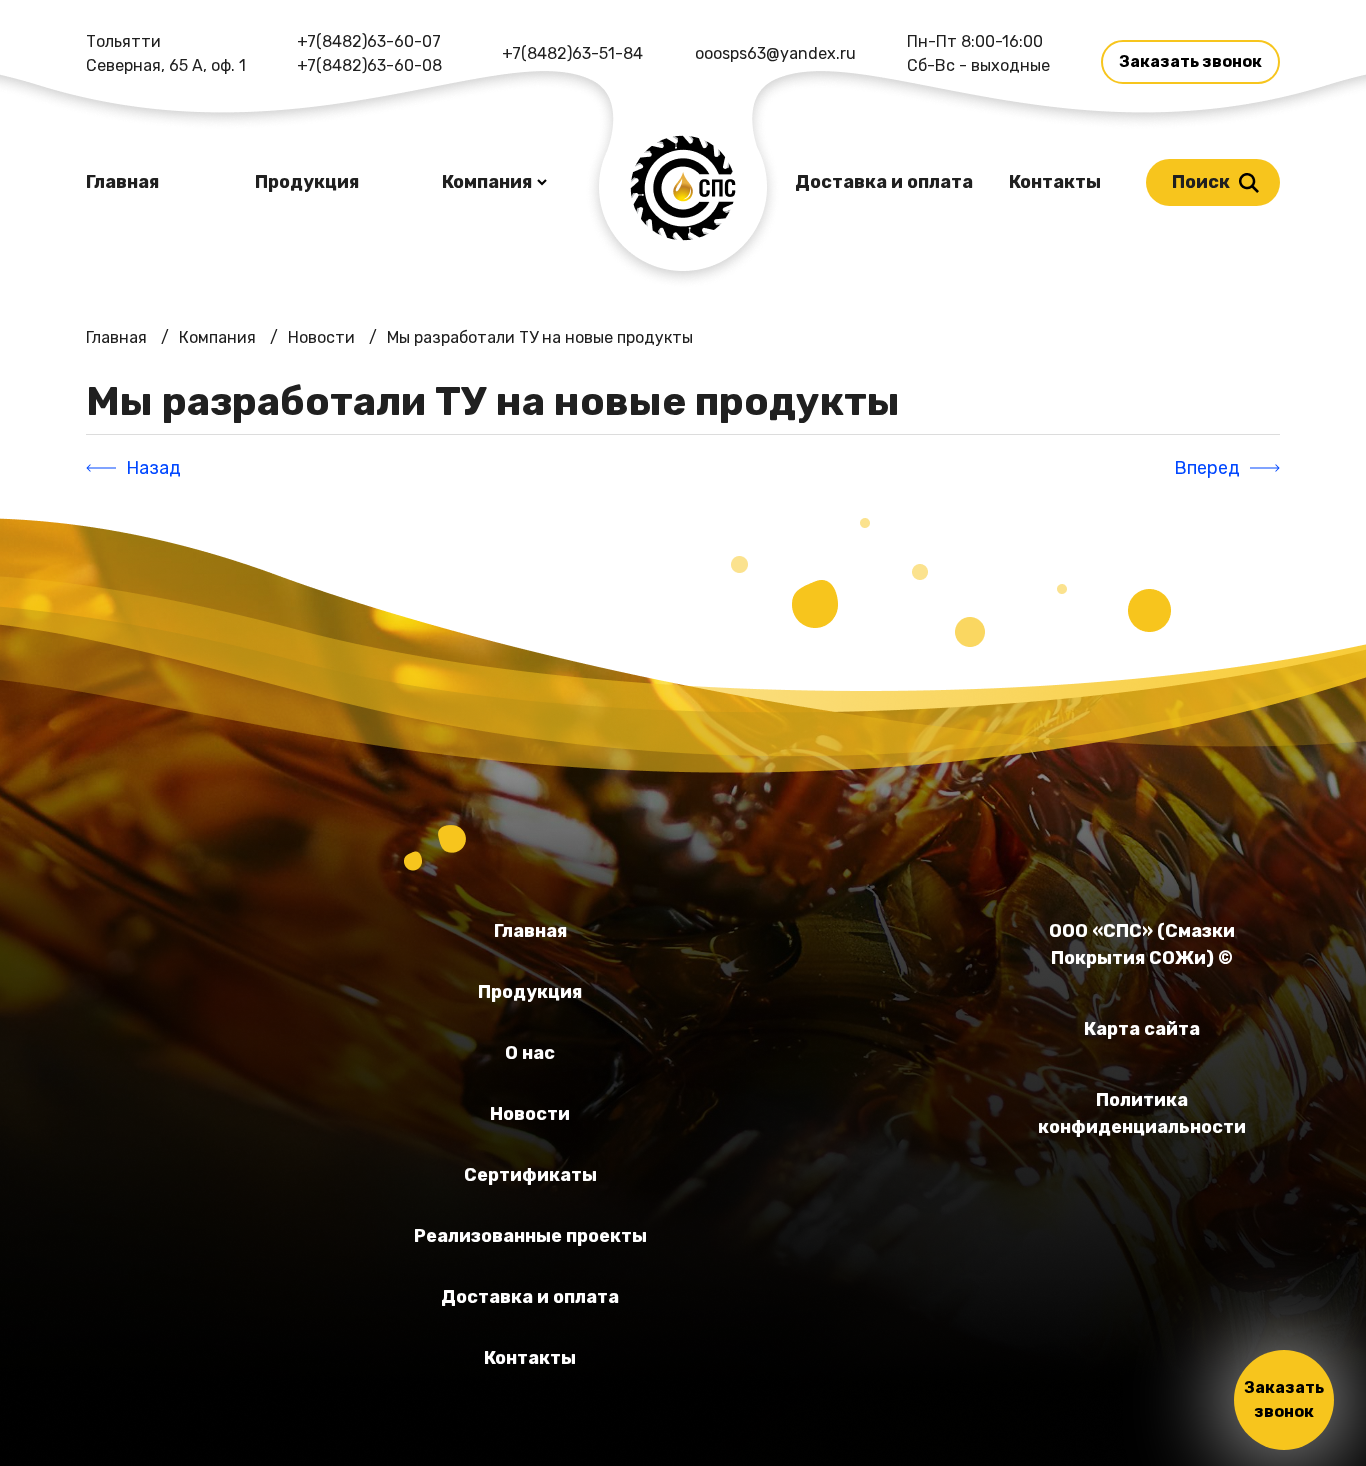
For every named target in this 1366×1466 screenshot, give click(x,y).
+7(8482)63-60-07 (369, 41)
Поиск (1201, 182)
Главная (122, 182)
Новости (530, 1114)
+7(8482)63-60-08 (369, 65)
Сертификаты (530, 1175)
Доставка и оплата (884, 182)
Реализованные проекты (530, 1236)
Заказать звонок (1190, 61)
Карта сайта (1142, 1029)
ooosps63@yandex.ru (775, 53)
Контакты (1055, 182)
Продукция (307, 182)
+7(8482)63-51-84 (572, 53)
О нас (530, 1053)
